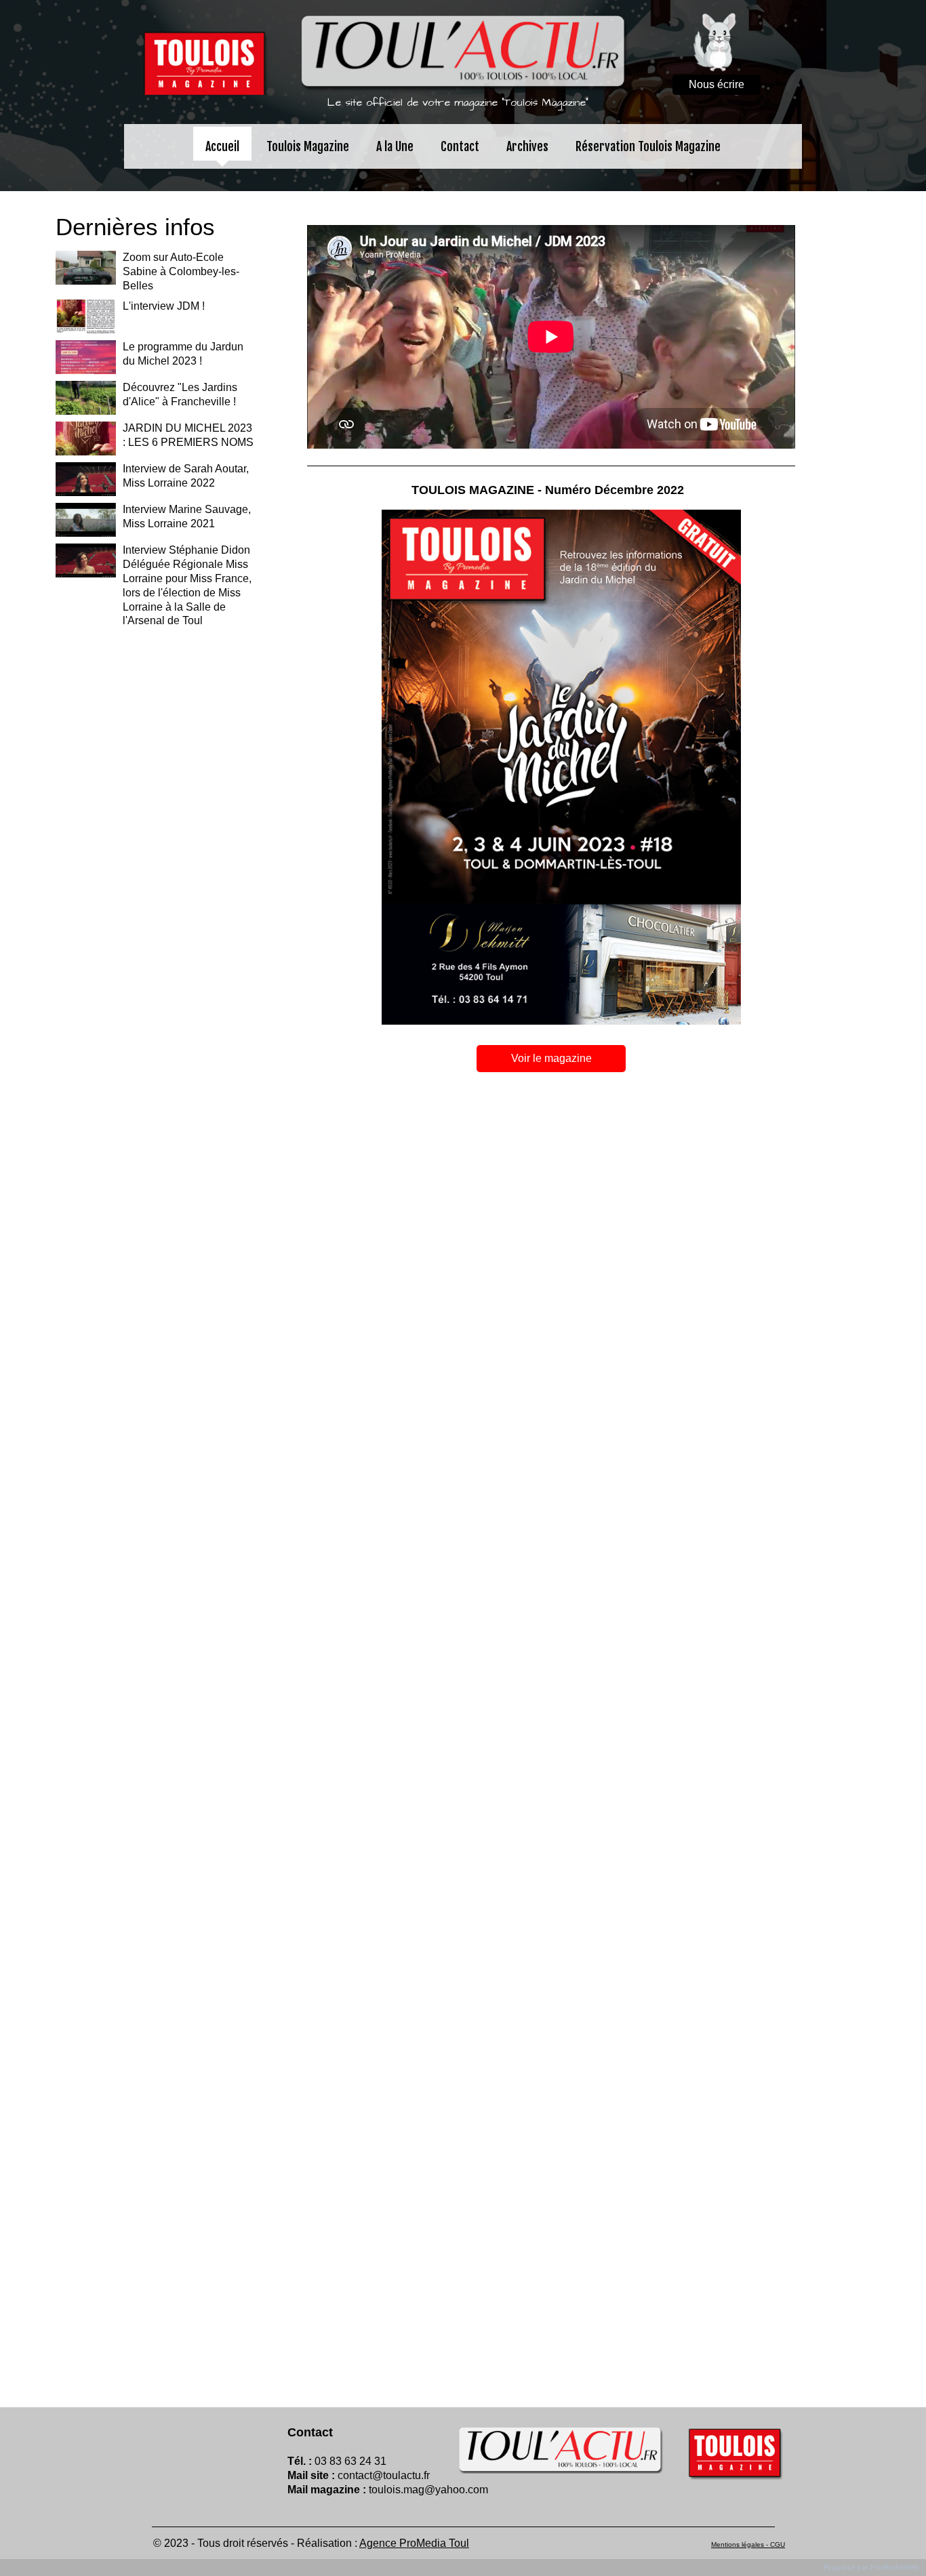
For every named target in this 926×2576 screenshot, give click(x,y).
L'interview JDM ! (164, 306)
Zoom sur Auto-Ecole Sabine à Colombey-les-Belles (181, 271)
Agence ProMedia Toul (414, 2543)
